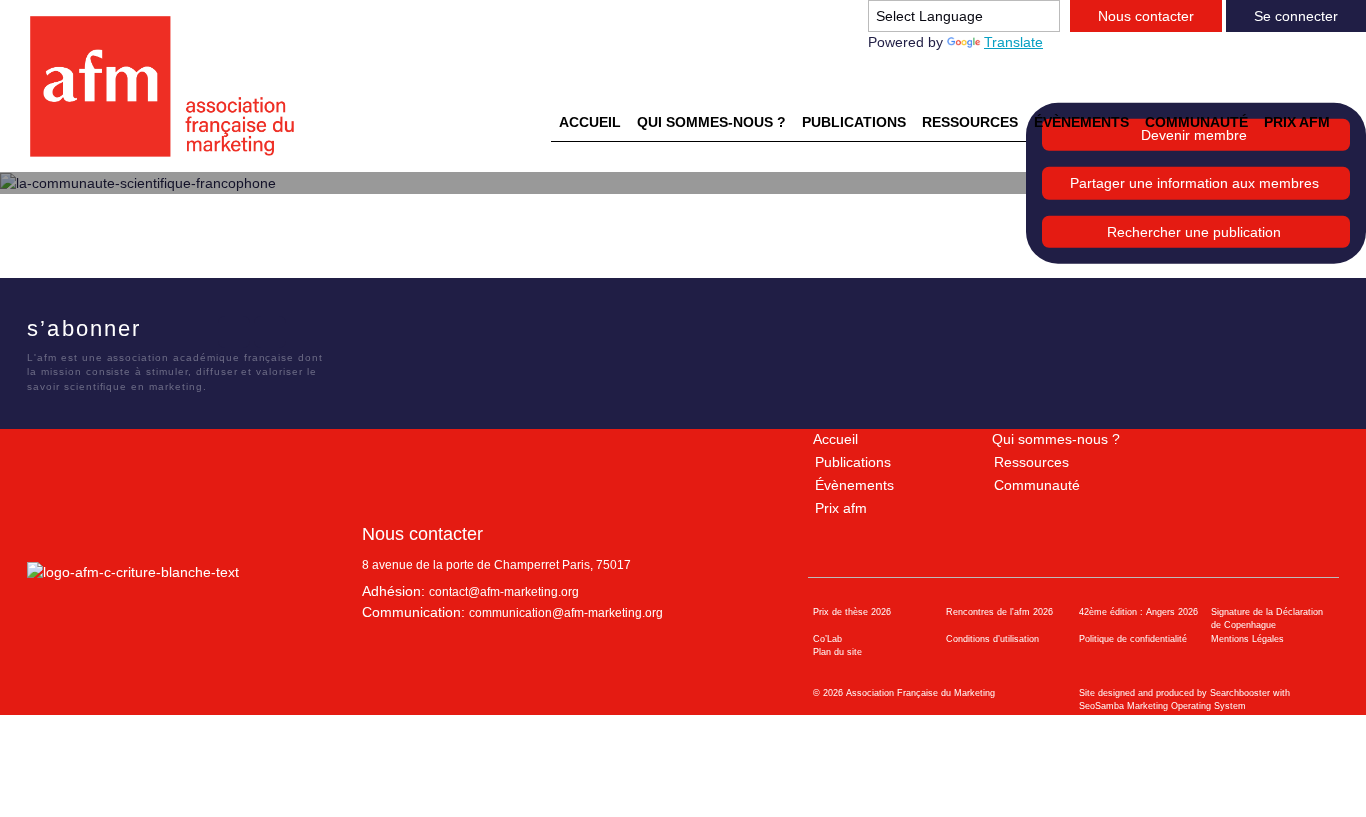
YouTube (270, 332)
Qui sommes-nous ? (1056, 439)
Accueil (835, 439)
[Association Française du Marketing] (170, 86)
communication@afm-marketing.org (566, 613)
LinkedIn (234, 332)
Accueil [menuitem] (590, 122)
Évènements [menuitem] (1081, 122)
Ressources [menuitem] (970, 122)
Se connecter (1296, 16)
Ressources (1031, 462)
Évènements (854, 485)
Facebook (162, 332)
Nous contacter (1146, 16)
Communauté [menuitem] (1196, 122)
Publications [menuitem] (854, 122)
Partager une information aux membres (1194, 183)
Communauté (1037, 485)
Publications (853, 462)
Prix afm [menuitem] (1297, 122)
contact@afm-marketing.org (504, 592)
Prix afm (841, 508)
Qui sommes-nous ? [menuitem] (711, 122)
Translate (1013, 42)
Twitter (198, 332)
